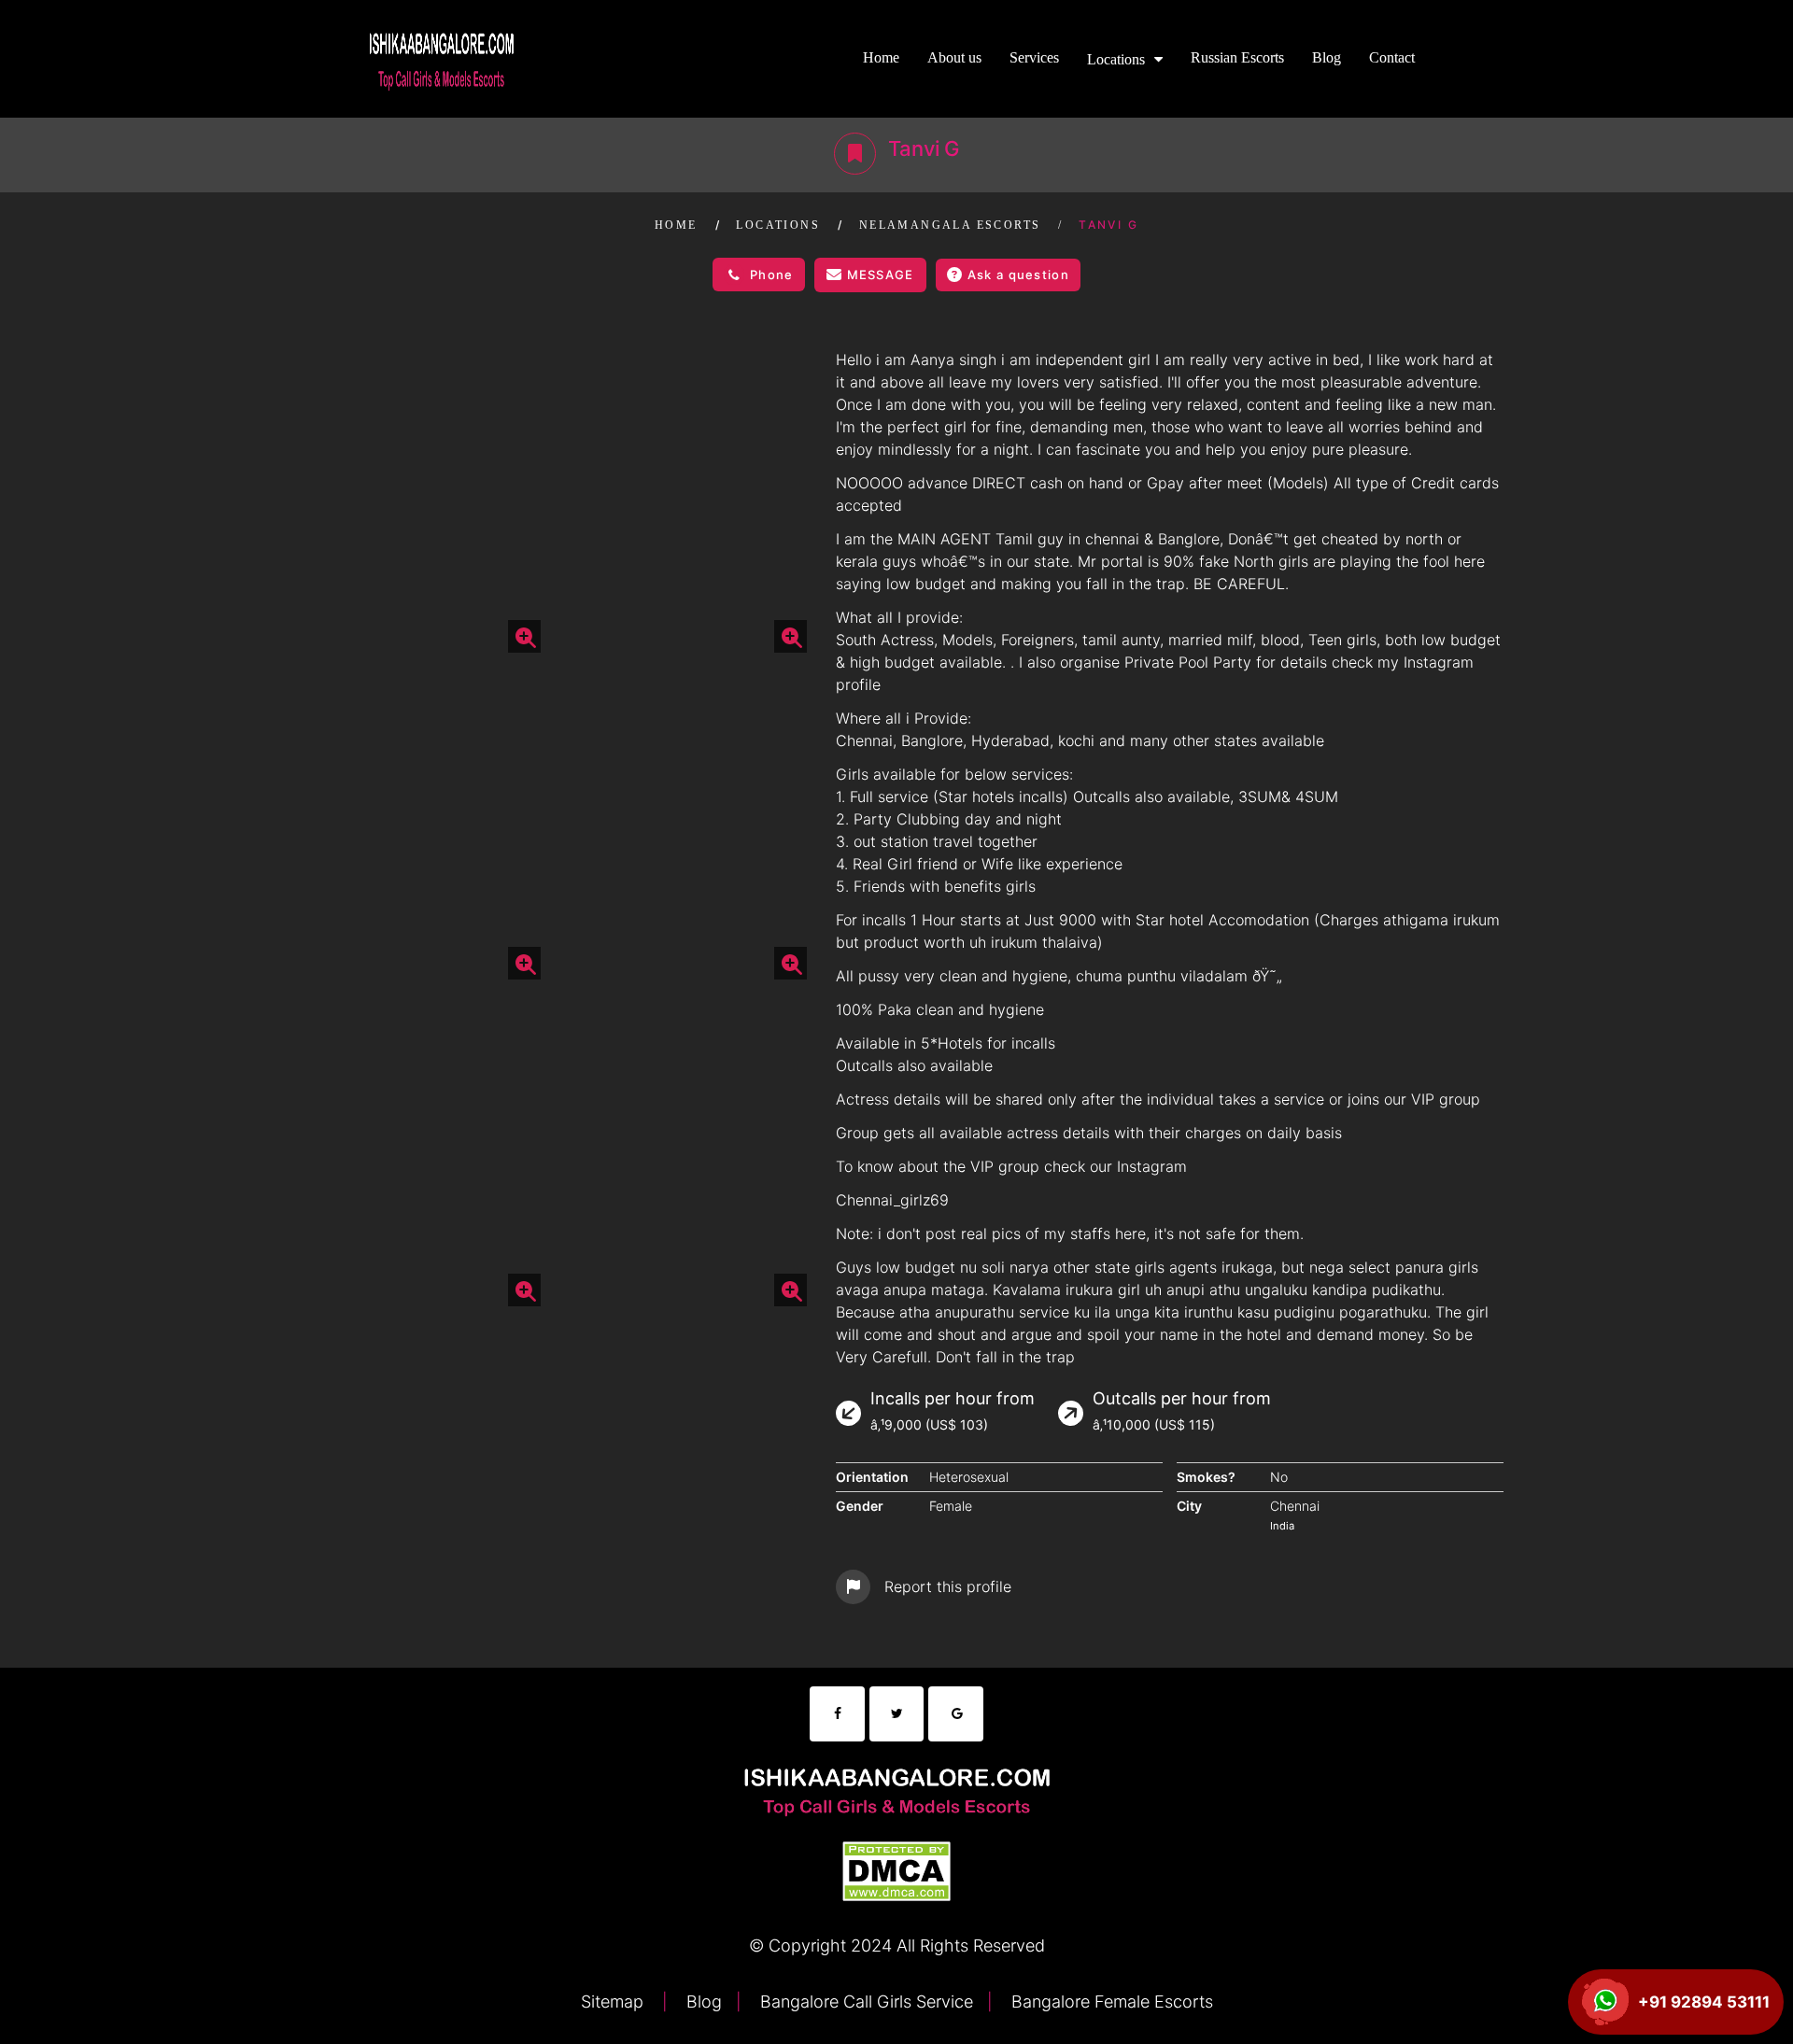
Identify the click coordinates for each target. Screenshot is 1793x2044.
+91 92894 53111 (1704, 2002)
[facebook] (837, 1714)
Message (881, 275)
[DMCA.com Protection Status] (896, 1869)
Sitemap (614, 2002)
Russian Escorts (1237, 57)
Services (1034, 57)
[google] (956, 1714)
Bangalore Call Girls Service (864, 2002)
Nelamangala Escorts (950, 225)
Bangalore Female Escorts (1110, 2002)
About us (954, 57)
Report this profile (948, 1586)
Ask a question (1018, 275)
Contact (1392, 57)
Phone (772, 275)
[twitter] (897, 1714)
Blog (1327, 57)
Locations (1116, 59)
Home (881, 57)
